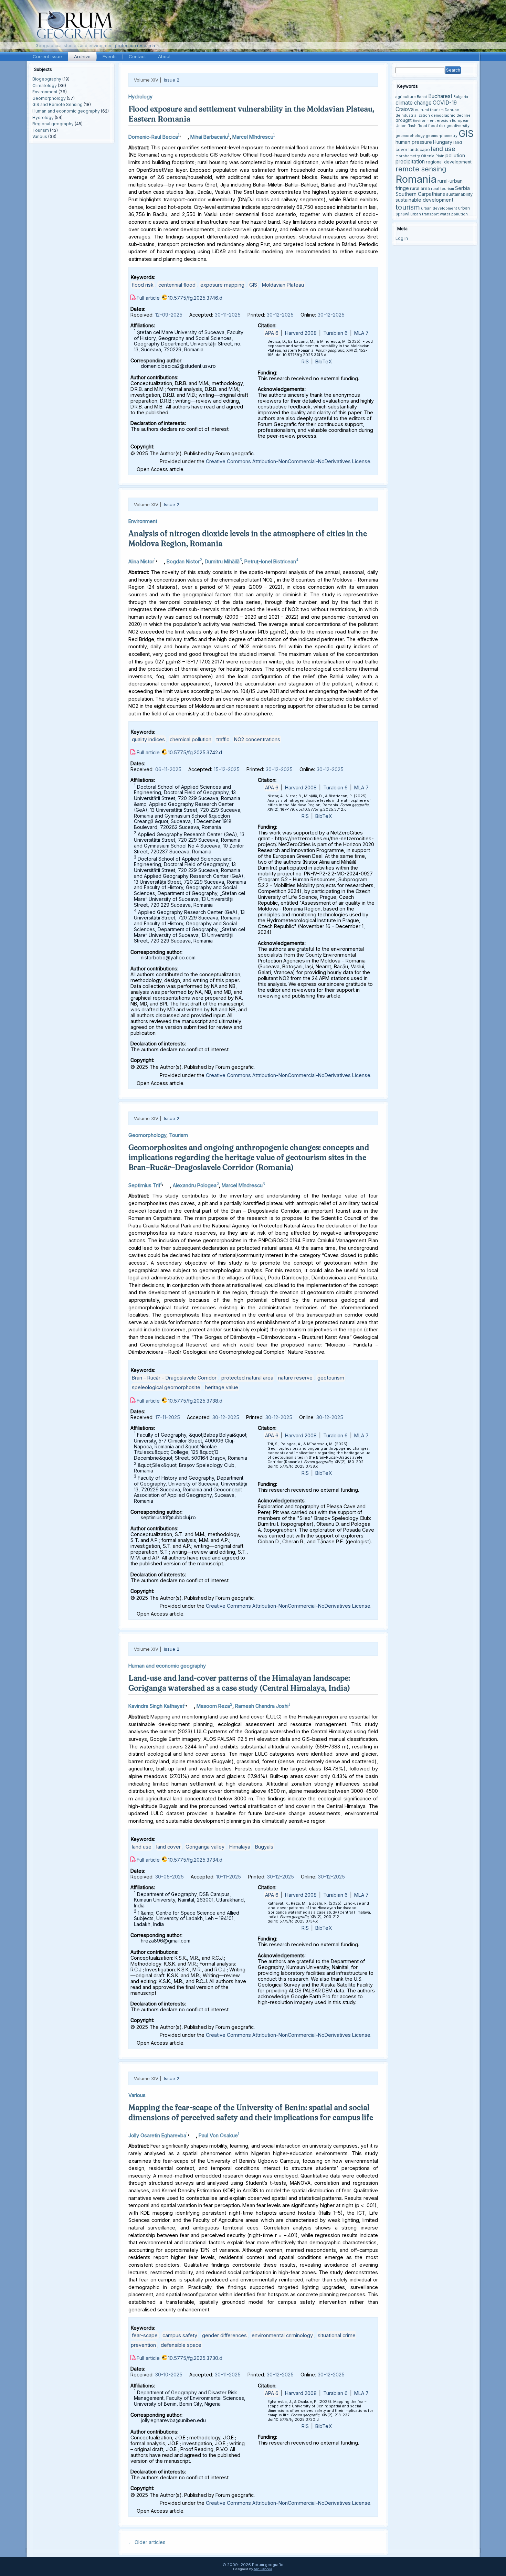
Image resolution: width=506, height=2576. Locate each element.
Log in (402, 238)
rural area (420, 188)
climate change (414, 103)
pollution (455, 155)
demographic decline (451, 115)
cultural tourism (429, 110)
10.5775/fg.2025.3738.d (195, 1401)
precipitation (410, 162)
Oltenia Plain (433, 156)
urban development (439, 208)
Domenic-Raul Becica (153, 137)
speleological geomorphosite (166, 1387)
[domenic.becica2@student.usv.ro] (184, 135)
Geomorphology (49, 98)
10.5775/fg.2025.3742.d (195, 752)
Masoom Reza (213, 1706)
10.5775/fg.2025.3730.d (195, 2358)
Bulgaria (461, 97)
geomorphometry (442, 136)
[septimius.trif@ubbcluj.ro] (167, 1184)
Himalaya (240, 1847)
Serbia (462, 188)
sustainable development (424, 200)
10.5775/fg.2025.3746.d (195, 298)
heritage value (222, 1387)
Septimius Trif (144, 1185)
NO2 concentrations (257, 739)
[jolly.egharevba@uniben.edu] (192, 2134)
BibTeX (324, 361)
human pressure (414, 142)
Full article (148, 298)
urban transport (425, 214)
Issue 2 (172, 80)
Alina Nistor (141, 561)
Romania (416, 179)
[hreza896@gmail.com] (190, 1704)
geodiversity (458, 126)
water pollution (454, 214)
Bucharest (440, 96)
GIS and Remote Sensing (57, 104)
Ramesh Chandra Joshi (262, 1706)
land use (142, 1847)
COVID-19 (445, 103)
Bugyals (264, 1847)
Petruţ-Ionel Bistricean (270, 561)
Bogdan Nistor (183, 561)
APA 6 (272, 333)
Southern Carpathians (420, 194)
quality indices (148, 739)
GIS (253, 285)
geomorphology (410, 136)
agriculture (406, 97)
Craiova (405, 109)
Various (40, 136)
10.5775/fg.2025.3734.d (195, 1860)
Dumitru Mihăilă (222, 561)
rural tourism (442, 189)
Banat (422, 97)
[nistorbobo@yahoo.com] (160, 560)
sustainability (459, 194)
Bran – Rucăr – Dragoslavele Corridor (174, 1378)
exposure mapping (222, 285)
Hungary (443, 142)
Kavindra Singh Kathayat (156, 1706)
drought (404, 120)
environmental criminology (282, 2335)
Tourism (41, 130)
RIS (305, 361)
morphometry (408, 156)
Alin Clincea (263, 2569)
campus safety (180, 2335)
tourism (408, 207)
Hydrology (43, 118)
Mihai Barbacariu (209, 137)
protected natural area (247, 1378)
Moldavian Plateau (283, 285)
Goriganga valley (205, 1847)
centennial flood (177, 285)
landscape (419, 150)
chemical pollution (191, 739)
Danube (452, 110)
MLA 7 (361, 333)
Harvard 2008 (301, 333)
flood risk (143, 285)
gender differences (224, 2335)
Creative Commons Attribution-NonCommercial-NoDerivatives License (288, 461)
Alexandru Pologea (195, 1185)
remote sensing (421, 169)
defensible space (181, 2345)
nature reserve (295, 1378)
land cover (168, 1847)
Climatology (45, 86)
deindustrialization (413, 115)
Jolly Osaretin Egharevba (157, 2135)
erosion (444, 121)
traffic (223, 739)
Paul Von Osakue (218, 2135)
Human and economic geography (66, 111)
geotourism (331, 1378)
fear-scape (145, 2335)
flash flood (417, 126)
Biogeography (47, 79)
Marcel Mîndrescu (253, 137)
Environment (45, 92)
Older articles (147, 2542)
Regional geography (53, 124)
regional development (449, 162)
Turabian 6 (335, 333)
